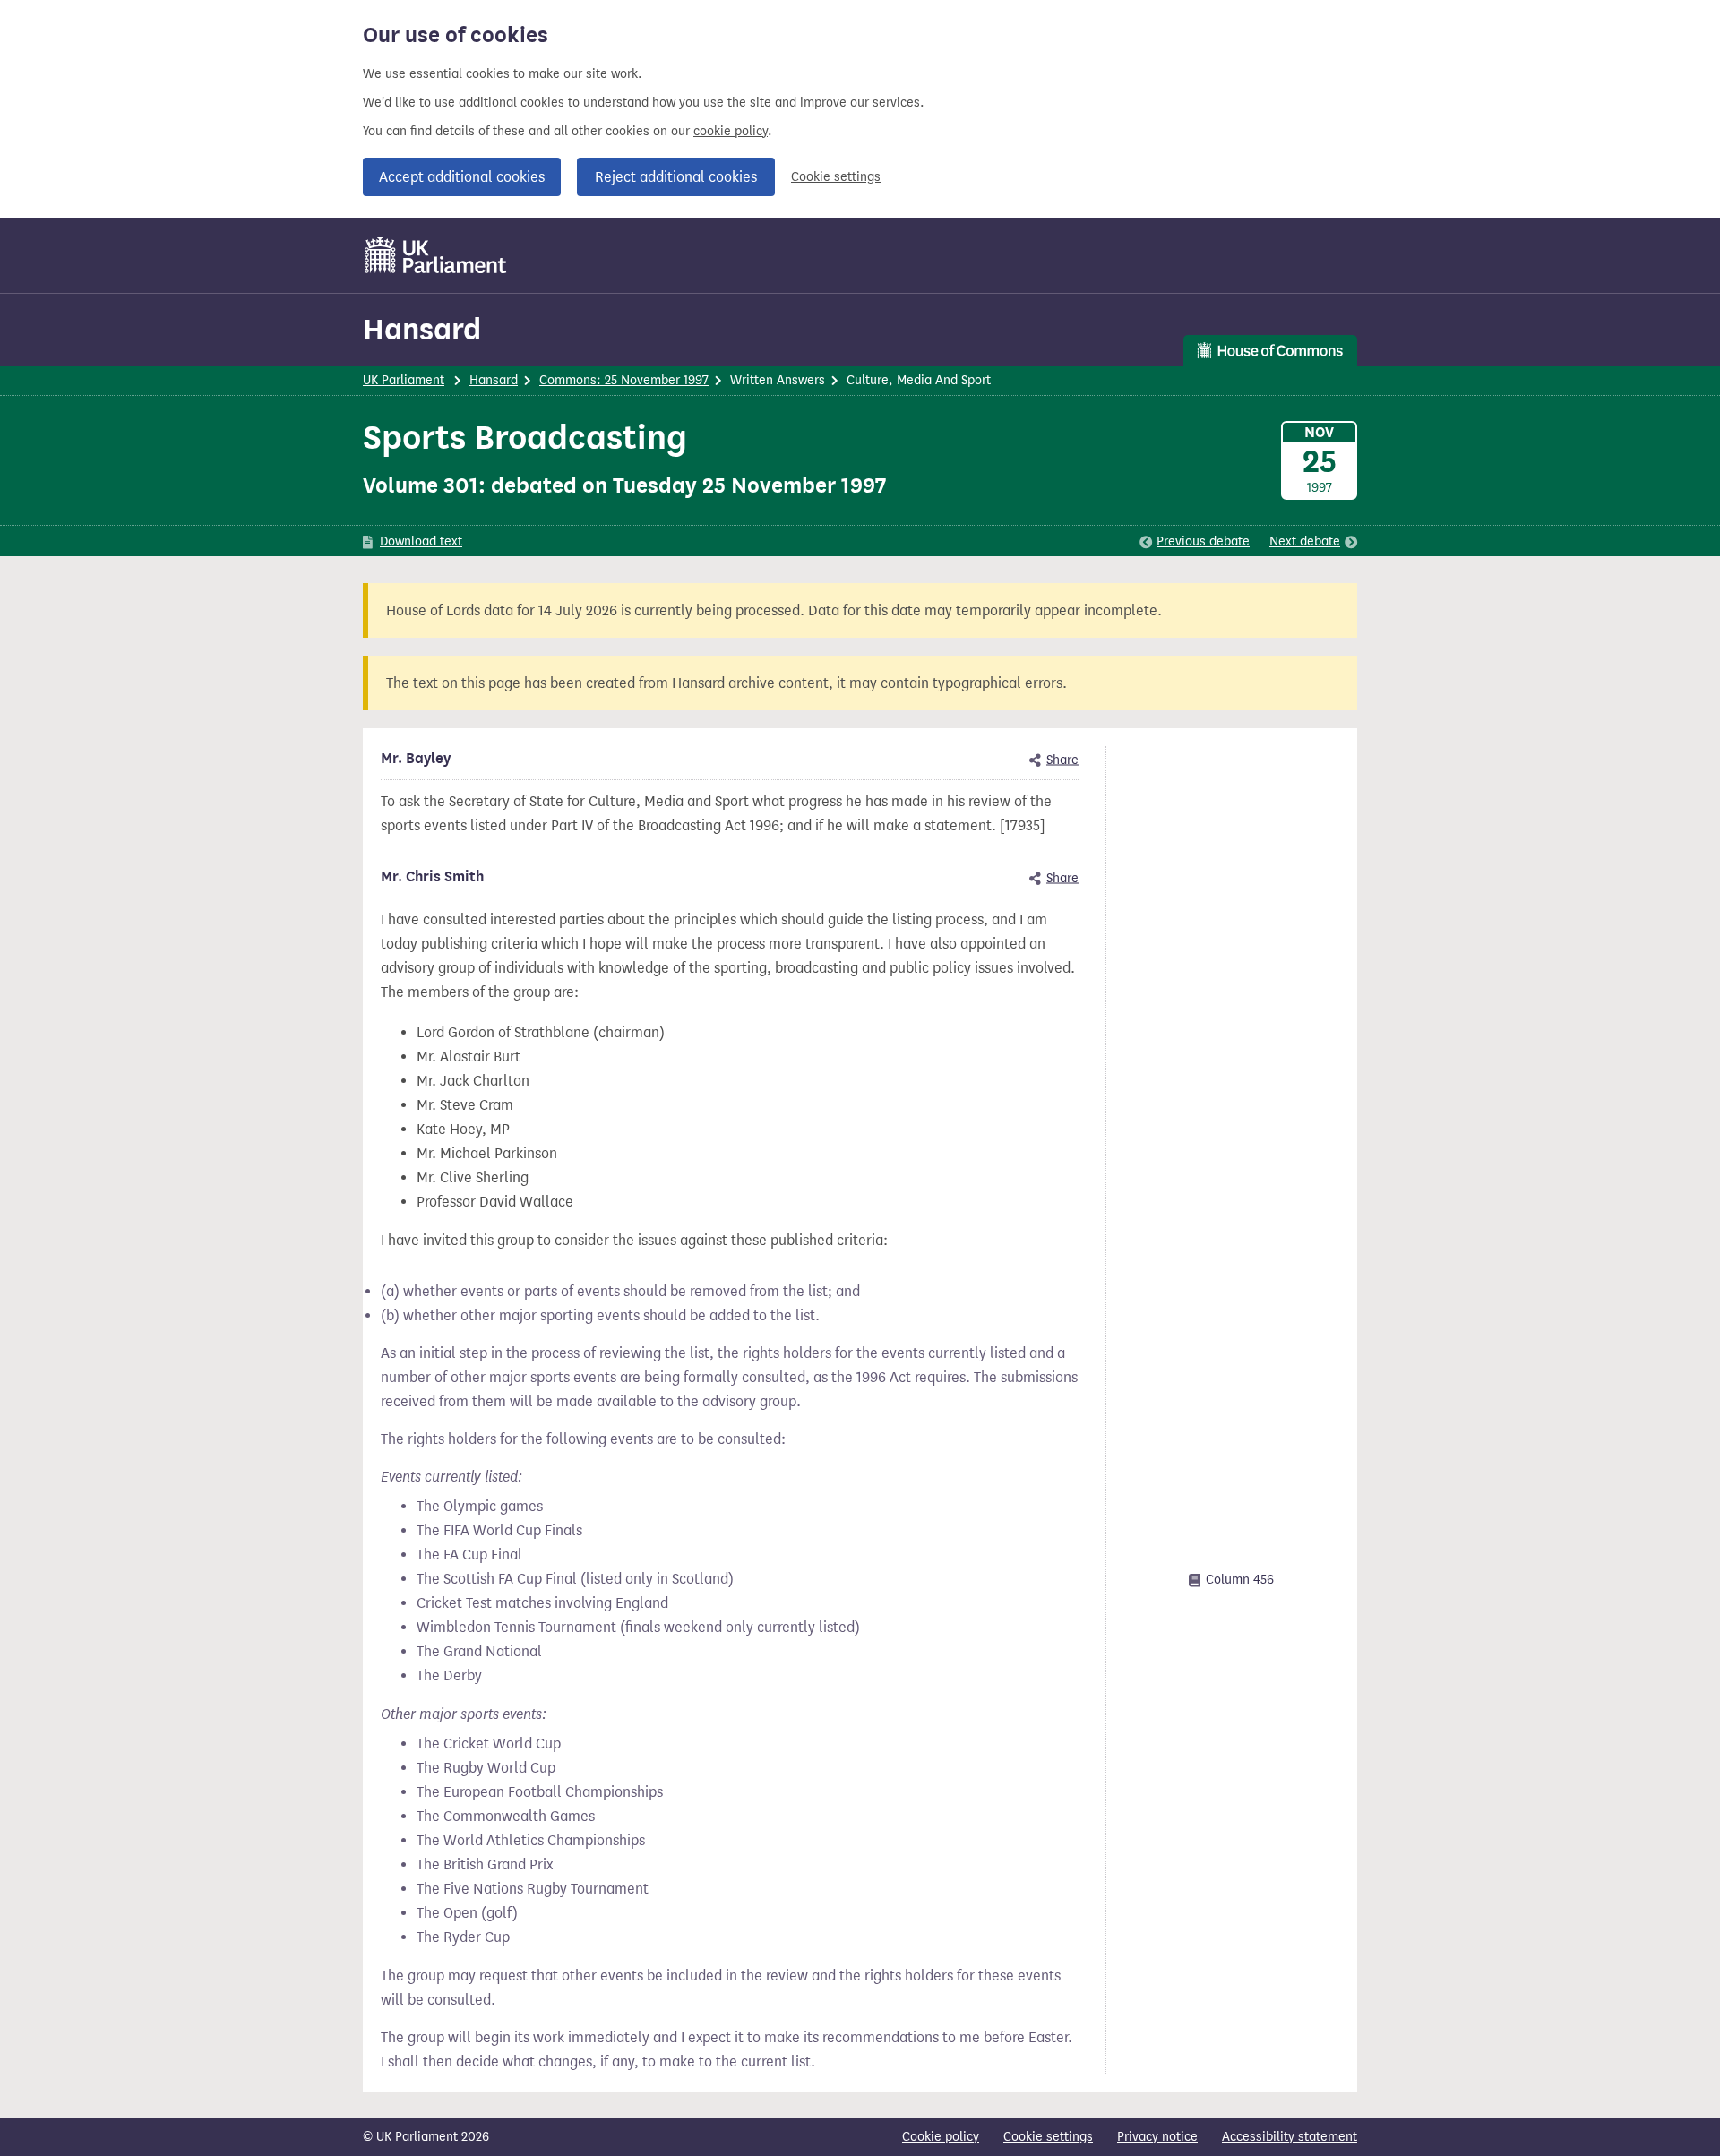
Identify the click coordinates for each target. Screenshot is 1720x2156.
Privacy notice (1157, 2137)
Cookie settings (836, 177)
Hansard (422, 329)
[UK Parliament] (436, 255)
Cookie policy (941, 2137)
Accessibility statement (1290, 2137)
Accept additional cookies (462, 177)
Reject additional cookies (676, 177)
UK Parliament (404, 380)
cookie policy (731, 131)
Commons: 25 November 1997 (624, 380)
